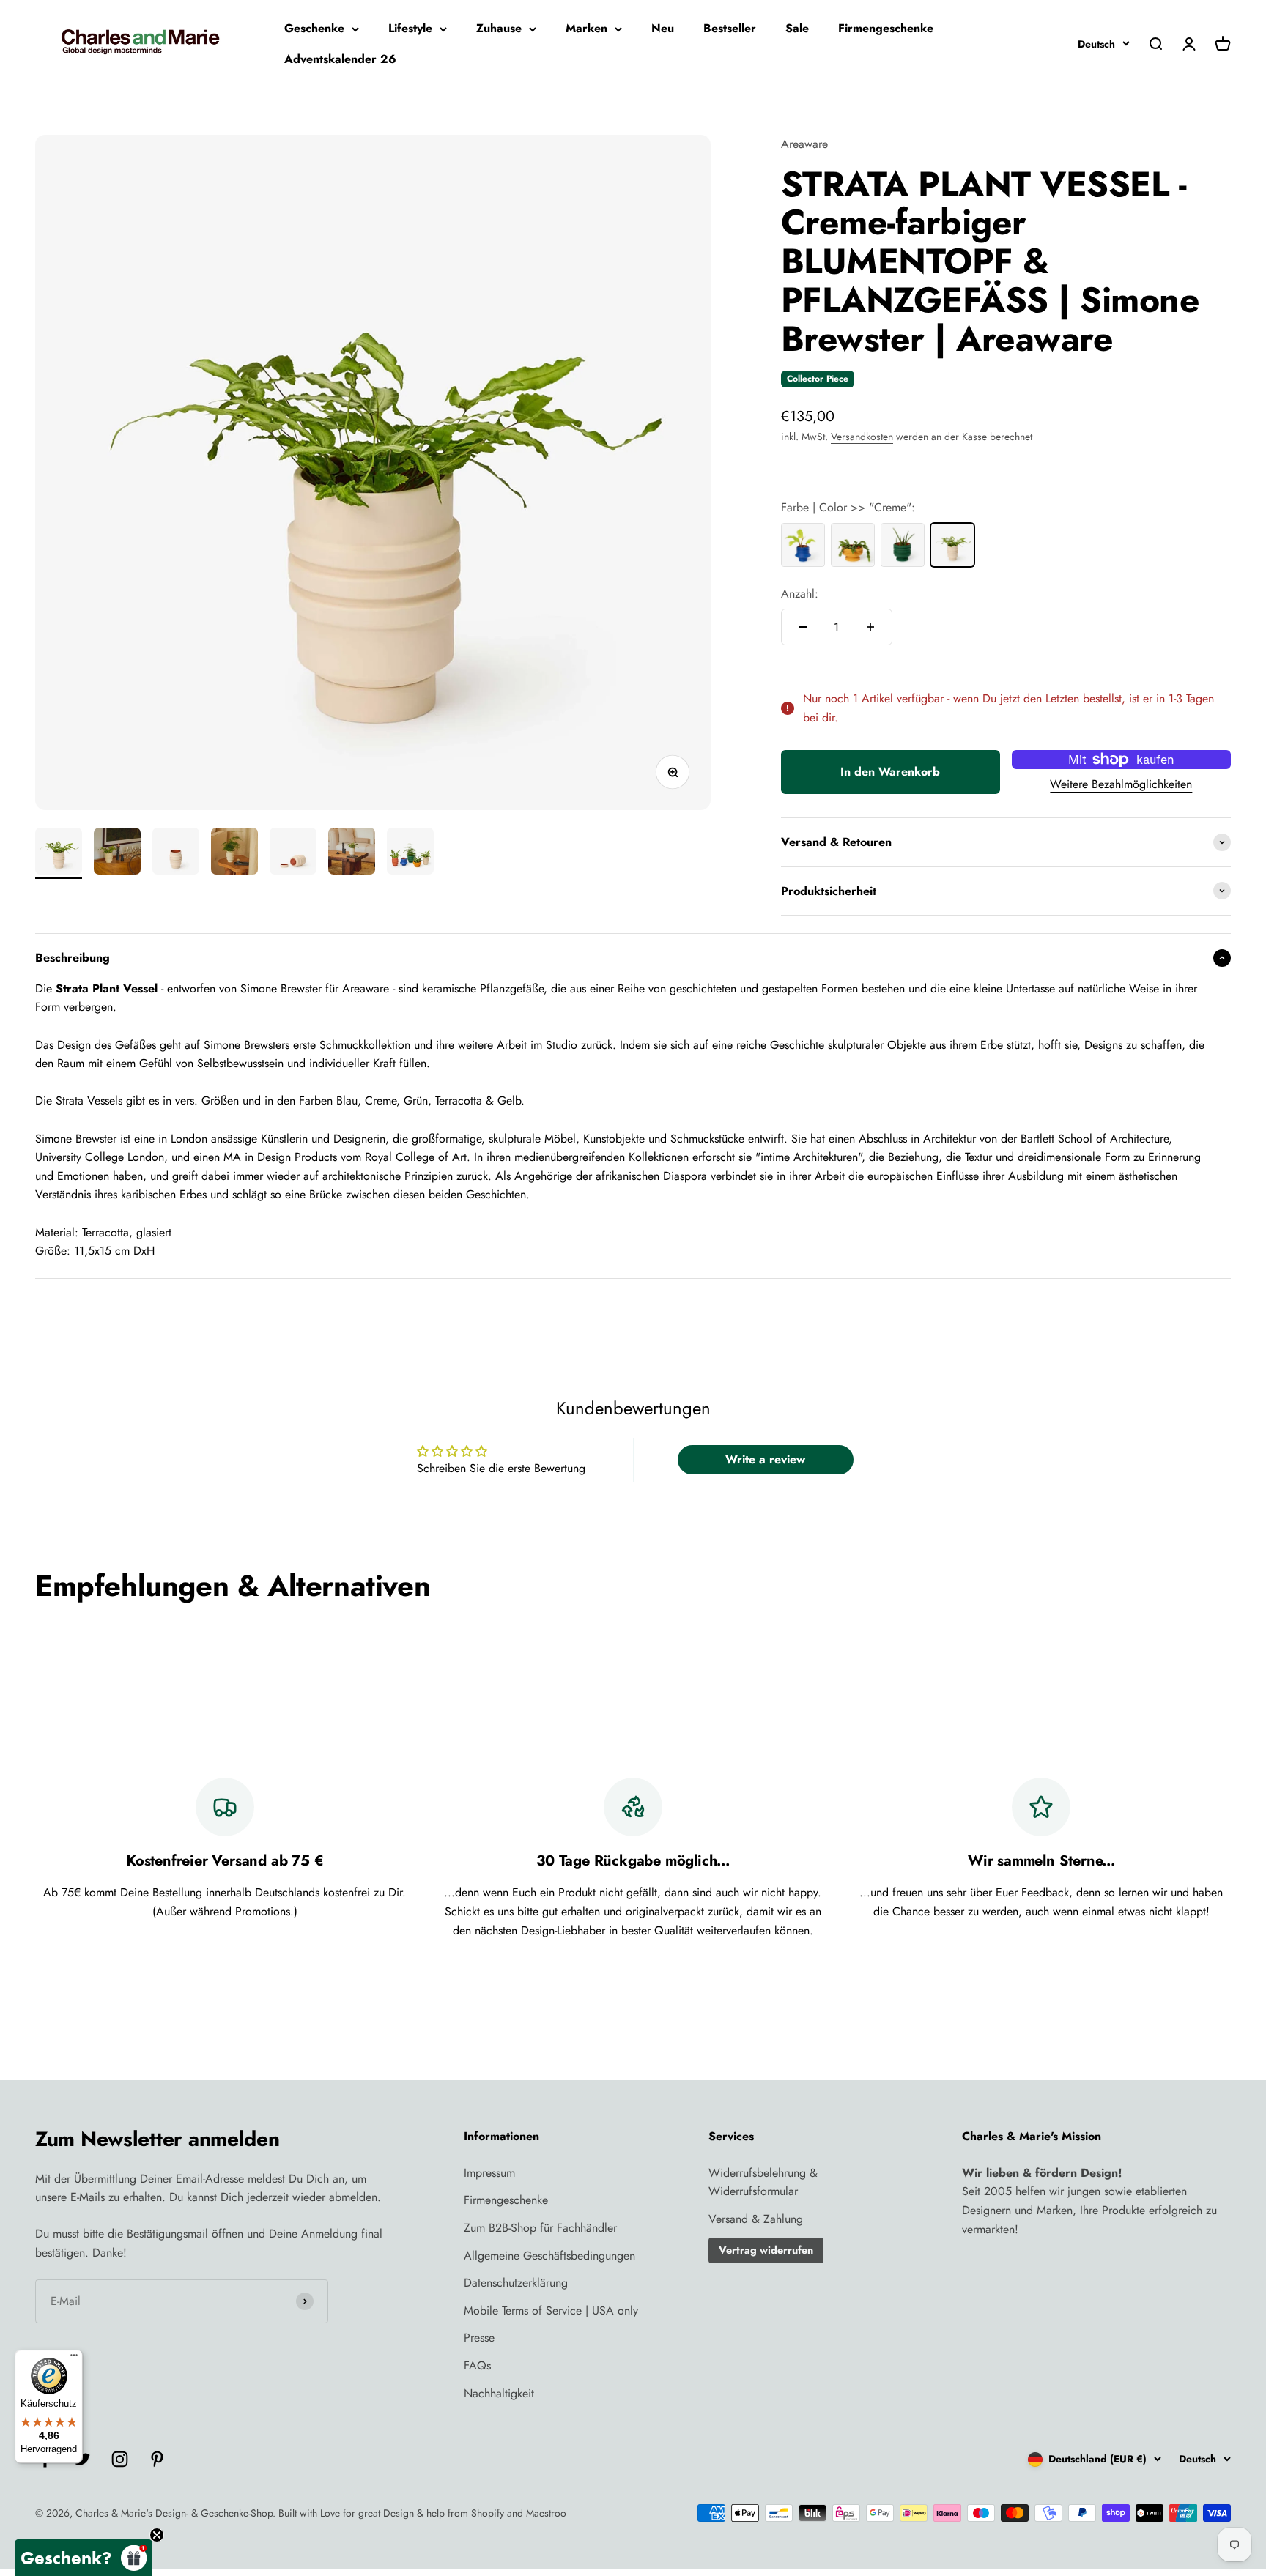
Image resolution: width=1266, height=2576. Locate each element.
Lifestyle (410, 28)
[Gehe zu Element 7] (410, 853)
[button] (84, 2558)
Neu (663, 28)
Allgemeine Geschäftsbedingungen (549, 2256)
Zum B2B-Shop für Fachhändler (540, 2228)
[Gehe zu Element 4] (234, 853)
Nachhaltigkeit (499, 2393)
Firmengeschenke (886, 28)
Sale (797, 28)
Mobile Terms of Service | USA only (551, 2310)
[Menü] (74, 2358)
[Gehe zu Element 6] (352, 853)
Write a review (765, 1459)
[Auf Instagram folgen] (120, 2459)
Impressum (489, 2173)
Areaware (804, 144)
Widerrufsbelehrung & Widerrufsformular (763, 2182)
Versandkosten (862, 437)
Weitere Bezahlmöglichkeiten (1121, 784)
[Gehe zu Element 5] (293, 853)
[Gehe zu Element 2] (117, 853)
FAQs (477, 2365)
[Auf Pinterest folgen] (157, 2459)
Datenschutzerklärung (516, 2283)
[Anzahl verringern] (803, 627)
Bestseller (730, 28)
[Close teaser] (157, 2535)
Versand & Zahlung (756, 2219)
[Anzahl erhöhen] (870, 627)
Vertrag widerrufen (766, 2250)
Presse (479, 2338)
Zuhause (499, 28)
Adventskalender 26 (340, 59)
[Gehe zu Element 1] (59, 853)
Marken (586, 28)
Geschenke (314, 28)
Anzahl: (800, 594)
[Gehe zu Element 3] (176, 853)
